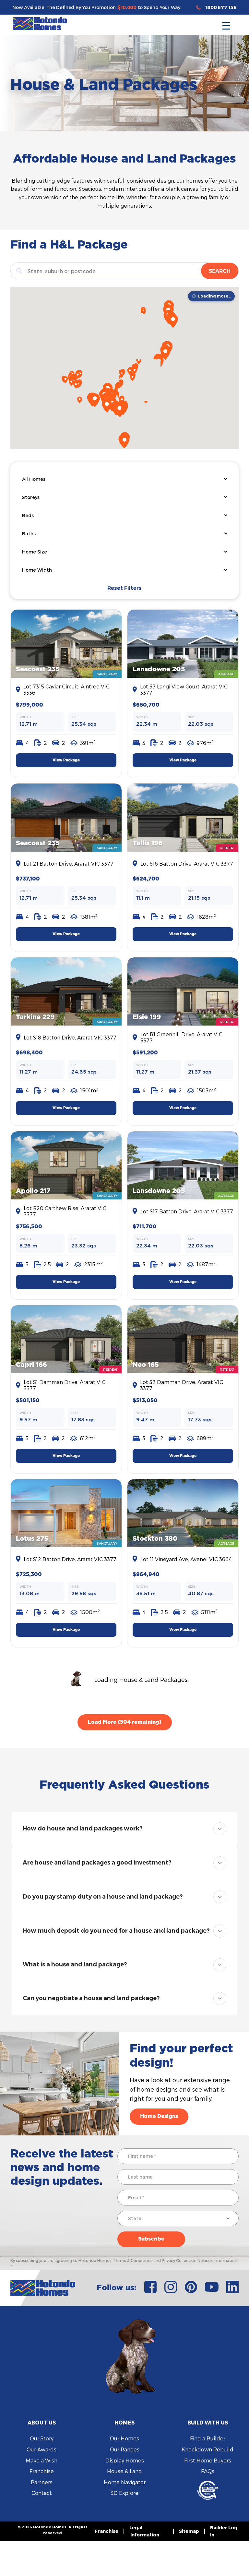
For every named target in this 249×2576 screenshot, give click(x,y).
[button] (226, 24)
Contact (42, 2493)
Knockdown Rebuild (207, 2449)
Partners (42, 2482)
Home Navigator (125, 2482)
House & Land (124, 2471)
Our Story (42, 2438)
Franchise (42, 2471)
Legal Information (144, 2531)
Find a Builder (208, 2438)
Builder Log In (224, 2531)
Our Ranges (125, 2449)
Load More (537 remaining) (124, 1722)
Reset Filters (124, 588)
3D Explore (124, 2493)
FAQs (208, 2471)
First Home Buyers (208, 2460)
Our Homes (124, 2438)
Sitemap (189, 2531)
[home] (40, 24)
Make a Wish (41, 2460)
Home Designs (159, 2116)
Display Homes (125, 2460)
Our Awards (41, 2449)
